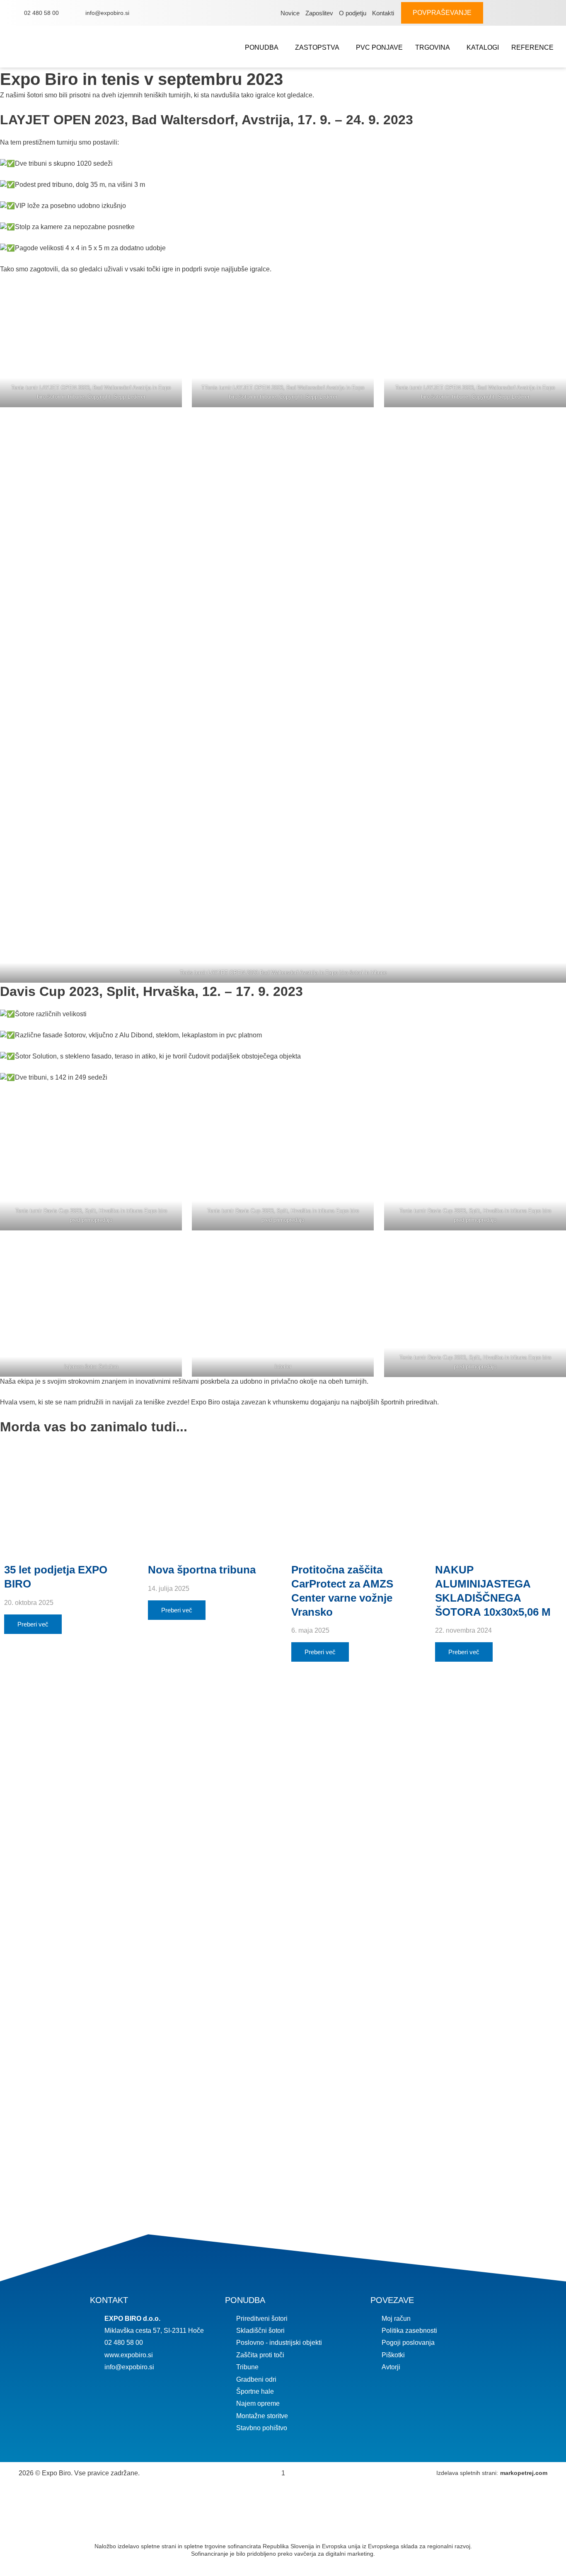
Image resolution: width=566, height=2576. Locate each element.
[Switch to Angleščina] (539, 13)
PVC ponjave (379, 47)
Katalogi (483, 47)
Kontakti (383, 13)
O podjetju (353, 13)
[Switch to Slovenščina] (516, 13)
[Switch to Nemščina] (527, 13)
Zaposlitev (319, 13)
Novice (290, 13)
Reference (532, 47)
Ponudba (262, 47)
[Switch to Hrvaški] (551, 13)
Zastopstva (317, 47)
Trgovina (433, 47)
